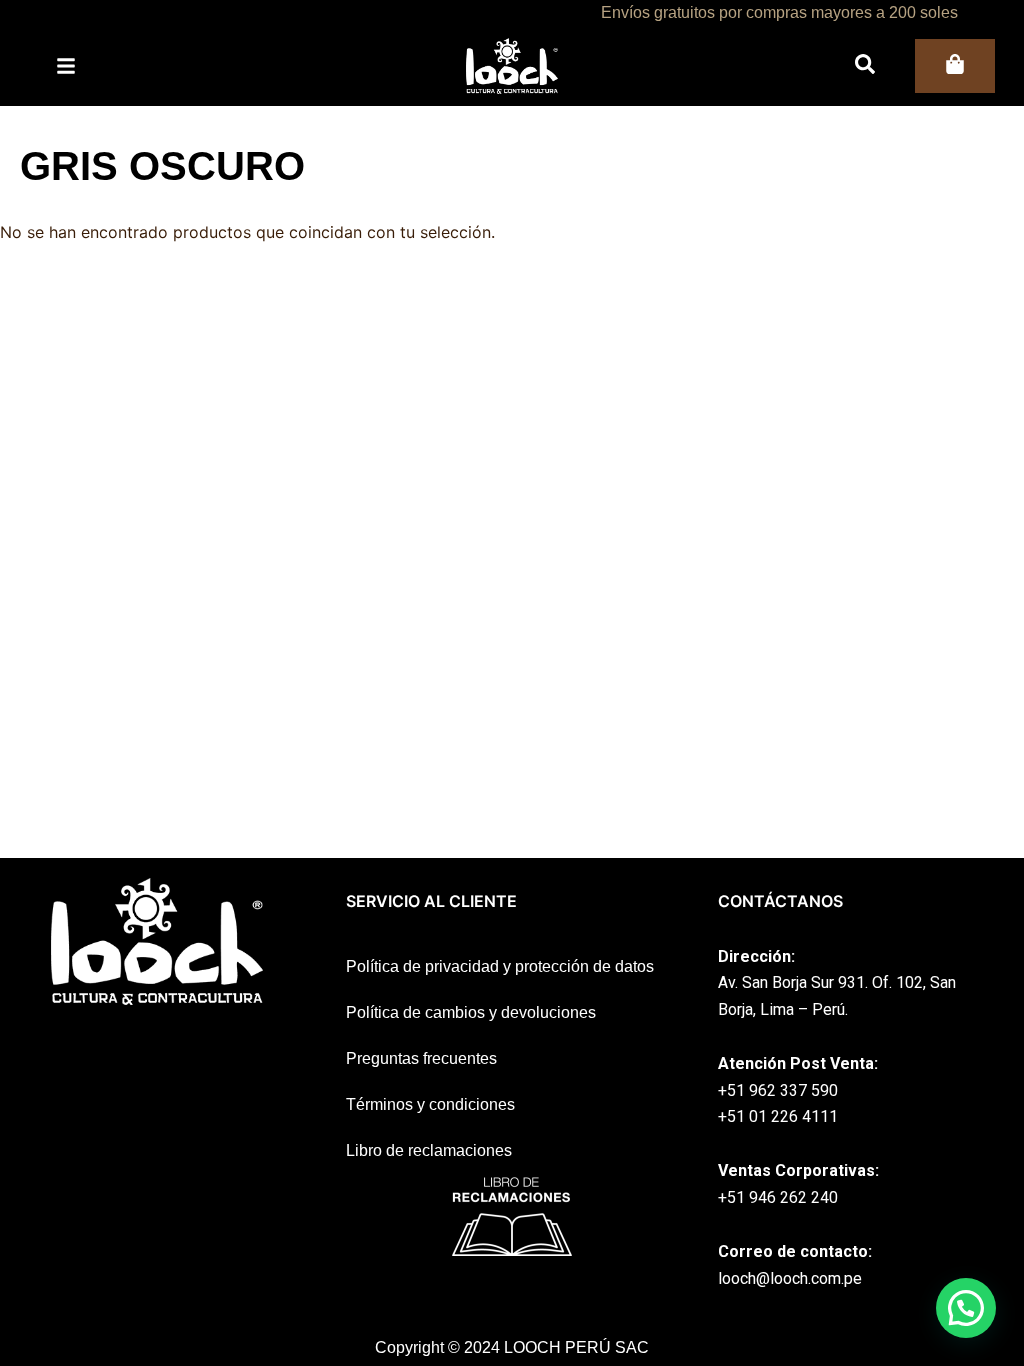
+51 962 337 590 (778, 1090)
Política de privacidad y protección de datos (500, 966)
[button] (966, 1308)
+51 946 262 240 (778, 1197)
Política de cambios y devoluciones (471, 1012)
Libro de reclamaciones (429, 1150)
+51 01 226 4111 (778, 1116)
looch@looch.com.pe (790, 1278)
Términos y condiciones (430, 1104)
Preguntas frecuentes (421, 1058)
